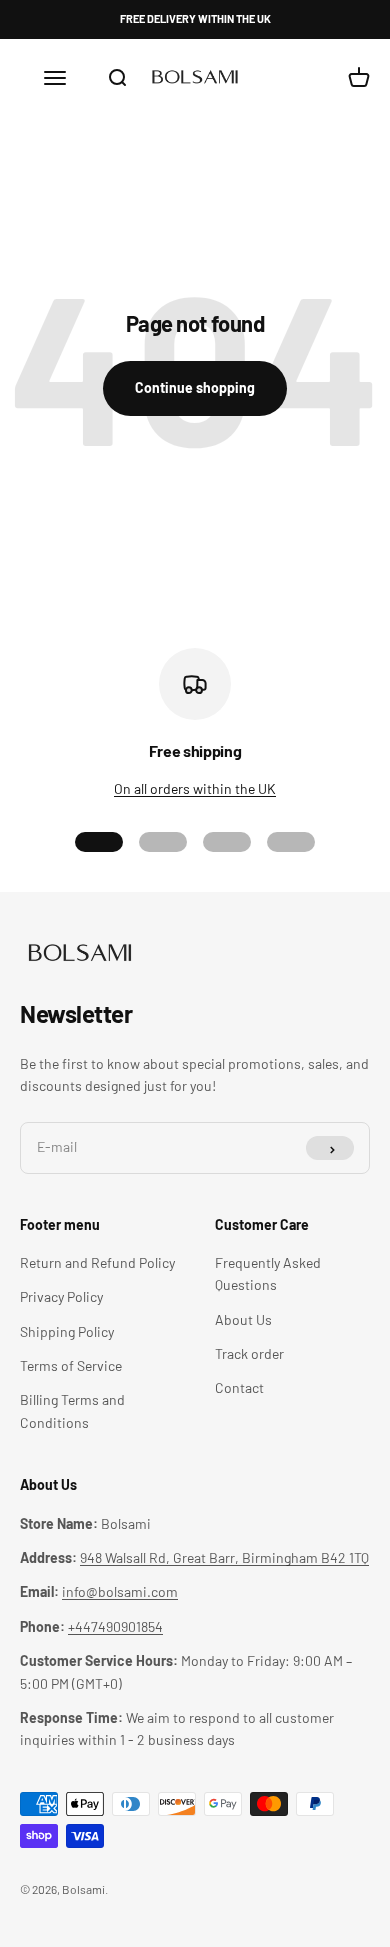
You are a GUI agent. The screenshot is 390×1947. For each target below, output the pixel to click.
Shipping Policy (67, 1331)
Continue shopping (195, 387)
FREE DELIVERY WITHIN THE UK (195, 18)
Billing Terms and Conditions (72, 1410)
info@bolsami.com (120, 1591)
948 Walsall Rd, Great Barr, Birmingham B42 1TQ (224, 1557)
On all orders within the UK (195, 788)
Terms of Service (71, 1365)
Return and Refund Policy (97, 1262)
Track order (249, 1353)
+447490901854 (115, 1626)
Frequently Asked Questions (268, 1273)
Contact (239, 1387)
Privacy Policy (61, 1296)
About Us (243, 1319)
